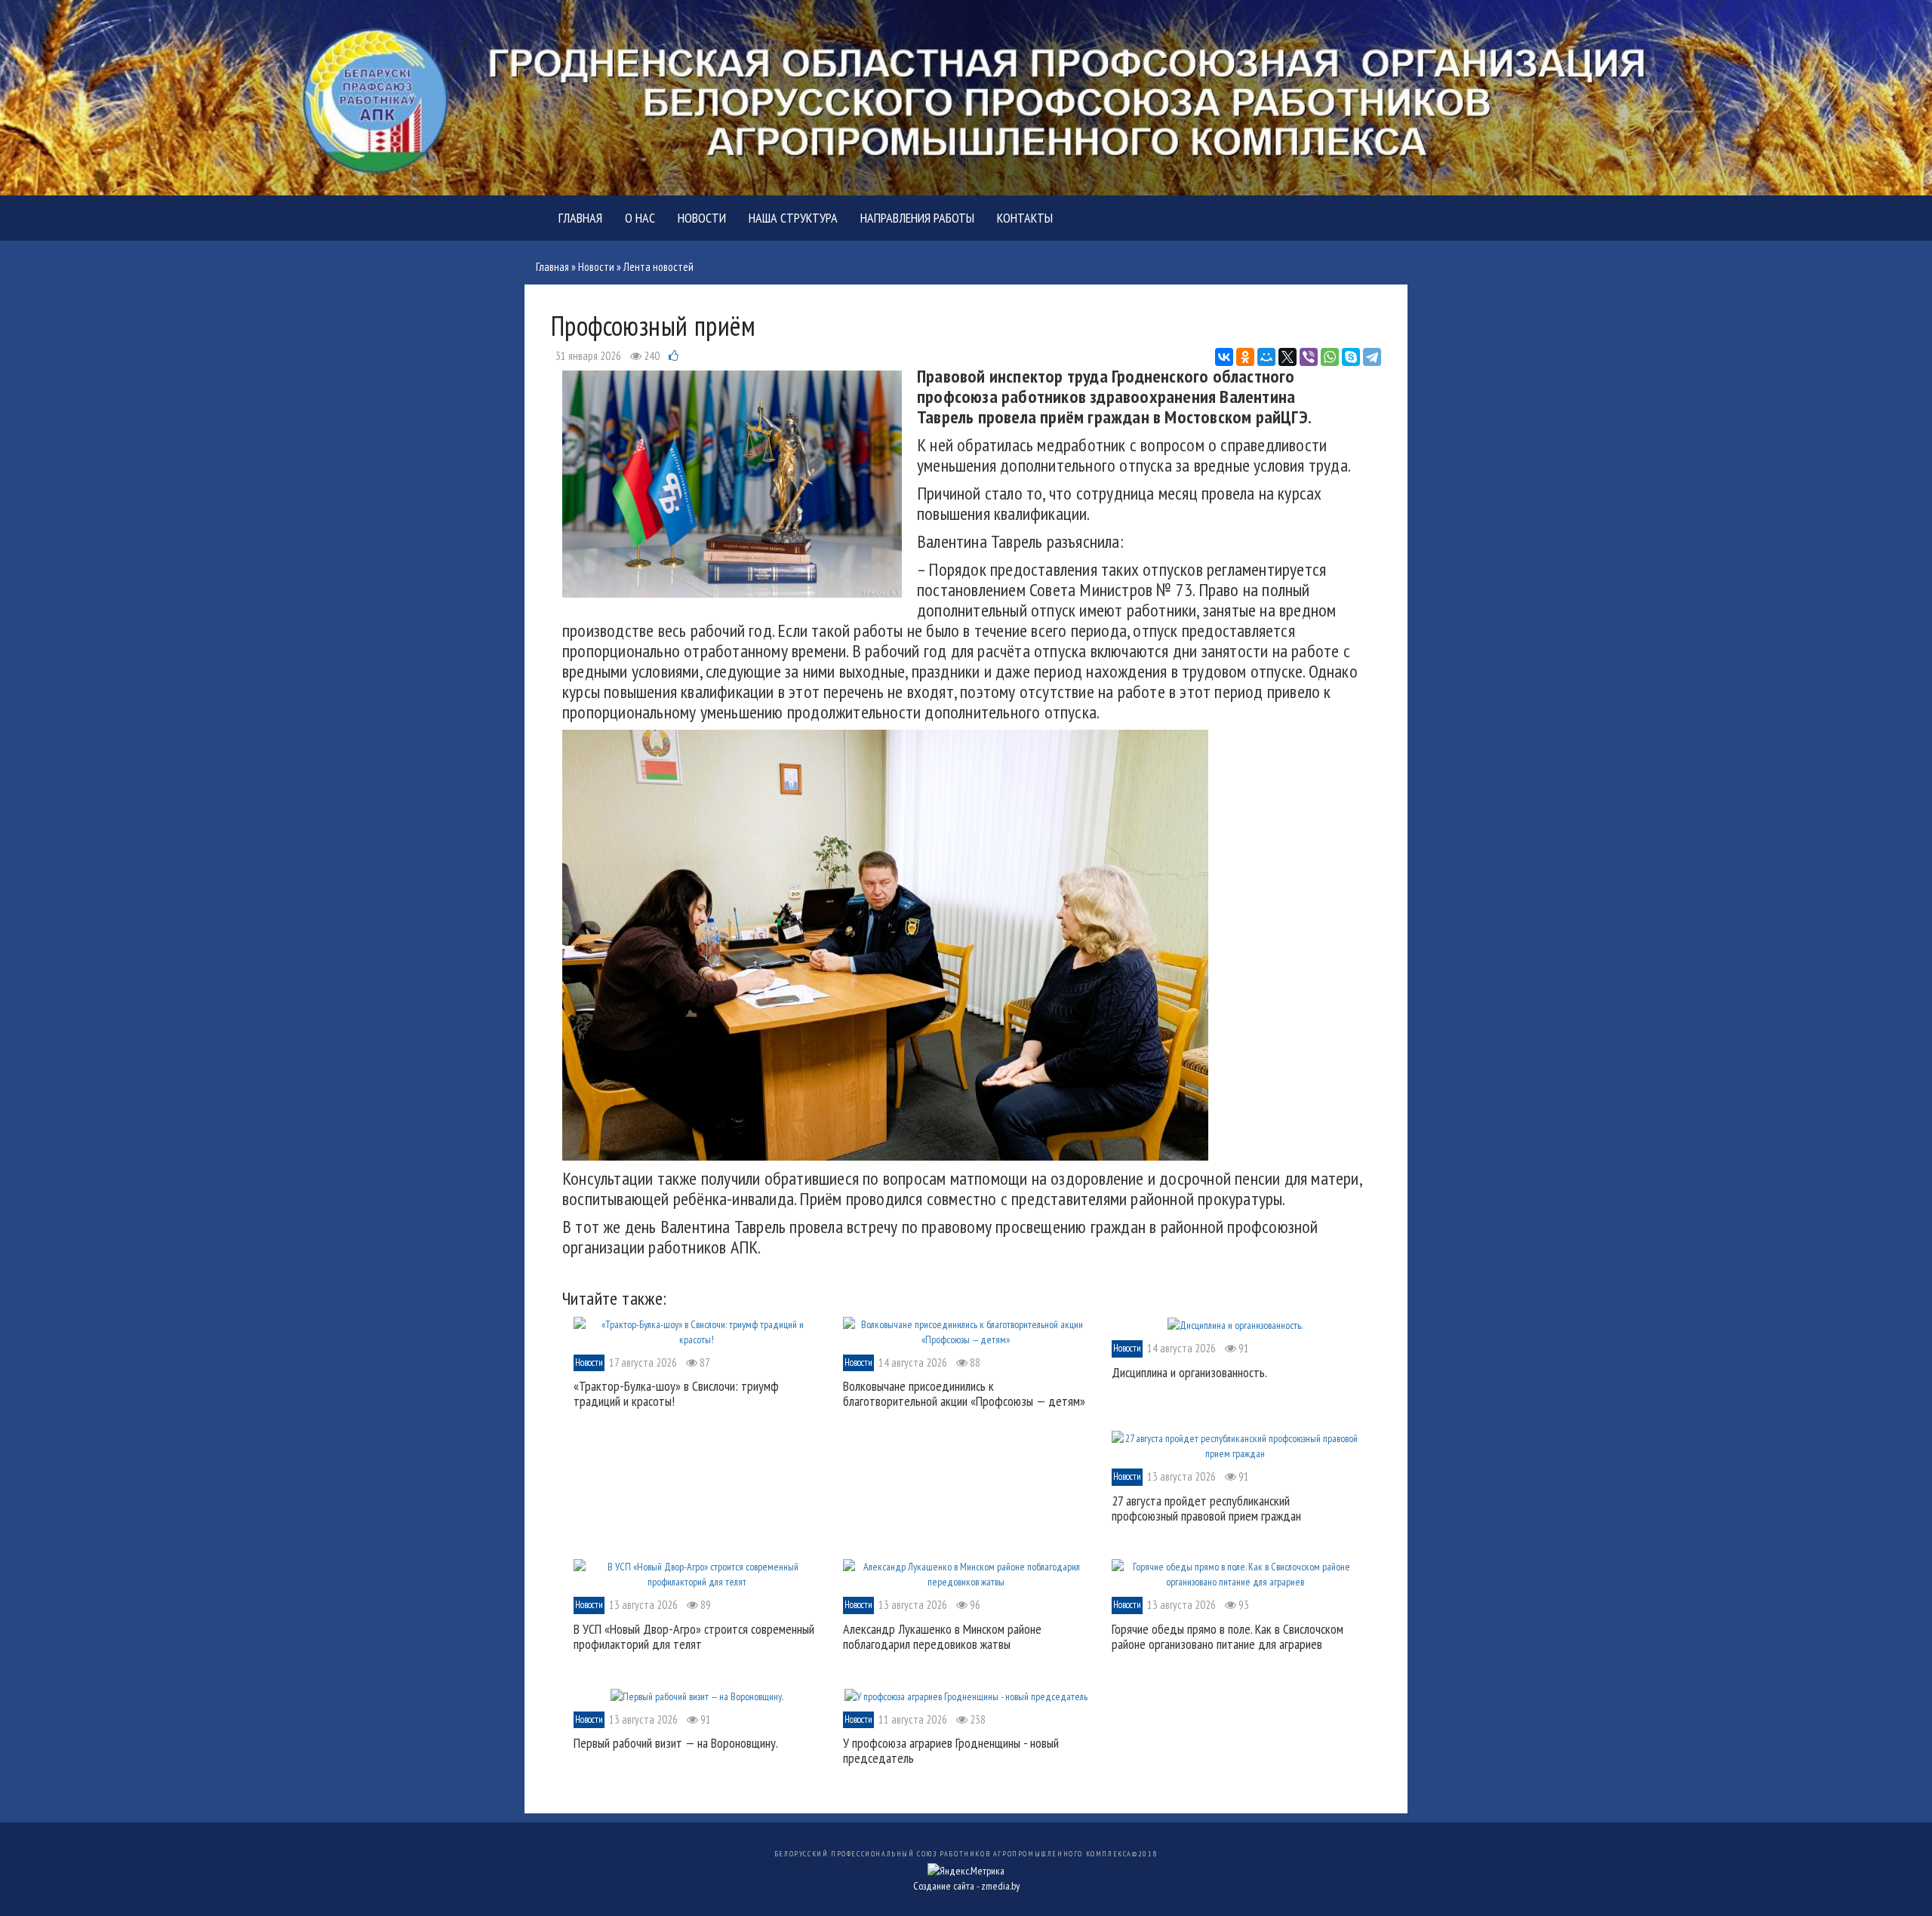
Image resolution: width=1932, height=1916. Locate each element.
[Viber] (1309, 357)
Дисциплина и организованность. (1189, 1372)
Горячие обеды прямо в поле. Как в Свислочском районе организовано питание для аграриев (1227, 1636)
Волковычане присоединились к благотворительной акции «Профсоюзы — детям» (964, 1393)
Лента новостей (658, 267)
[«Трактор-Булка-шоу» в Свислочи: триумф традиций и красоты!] (697, 1330)
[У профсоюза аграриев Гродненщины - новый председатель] (966, 1695)
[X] (1287, 357)
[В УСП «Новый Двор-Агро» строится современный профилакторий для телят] (697, 1573)
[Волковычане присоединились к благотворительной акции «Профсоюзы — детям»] (966, 1330)
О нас (640, 218)
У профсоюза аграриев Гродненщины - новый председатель (951, 1750)
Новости (702, 218)
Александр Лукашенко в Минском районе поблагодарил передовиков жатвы (942, 1636)
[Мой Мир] (1266, 357)
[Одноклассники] (1245, 357)
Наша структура (793, 218)
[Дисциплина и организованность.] (1235, 1324)
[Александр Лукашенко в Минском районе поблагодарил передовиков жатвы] (966, 1573)
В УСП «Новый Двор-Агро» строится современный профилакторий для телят (694, 1636)
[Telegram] (1372, 357)
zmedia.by (1000, 1886)
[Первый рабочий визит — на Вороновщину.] (697, 1695)
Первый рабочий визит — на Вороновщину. (676, 1743)
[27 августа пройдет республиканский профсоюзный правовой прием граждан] (1235, 1445)
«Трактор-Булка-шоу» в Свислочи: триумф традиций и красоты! (676, 1393)
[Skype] (1351, 357)
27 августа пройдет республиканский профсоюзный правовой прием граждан (1206, 1508)
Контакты (1025, 218)
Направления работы (917, 218)
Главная (580, 218)
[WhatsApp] (1330, 357)
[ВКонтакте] (1224, 357)
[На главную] (966, 97)
